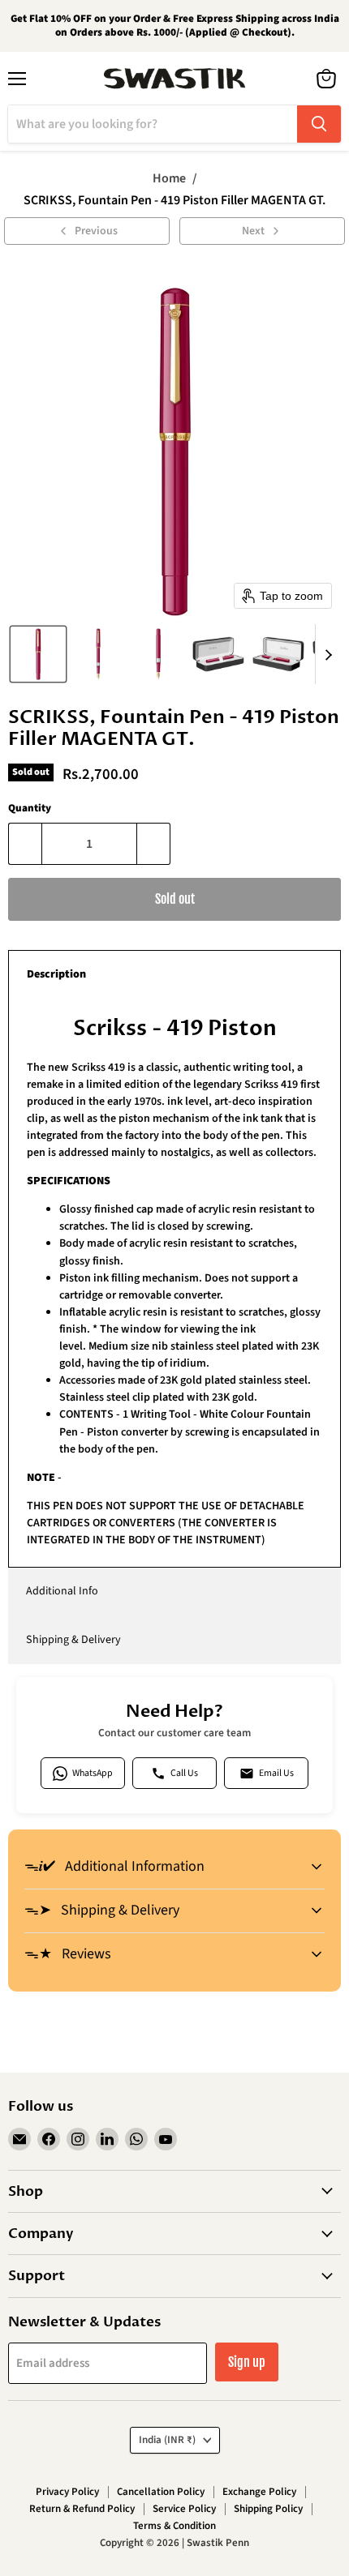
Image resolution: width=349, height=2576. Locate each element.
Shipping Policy (268, 2509)
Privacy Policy (67, 2492)
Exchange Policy (259, 2492)
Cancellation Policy (161, 2492)
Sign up (247, 2362)
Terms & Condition (174, 2526)
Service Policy (184, 2509)
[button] (38, 654)
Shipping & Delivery (73, 1640)
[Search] (319, 124)
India (167, 2440)
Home (169, 178)
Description (56, 974)
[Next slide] (328, 654)
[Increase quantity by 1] (154, 844)
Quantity (30, 809)
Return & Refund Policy (82, 2509)
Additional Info (62, 1591)
